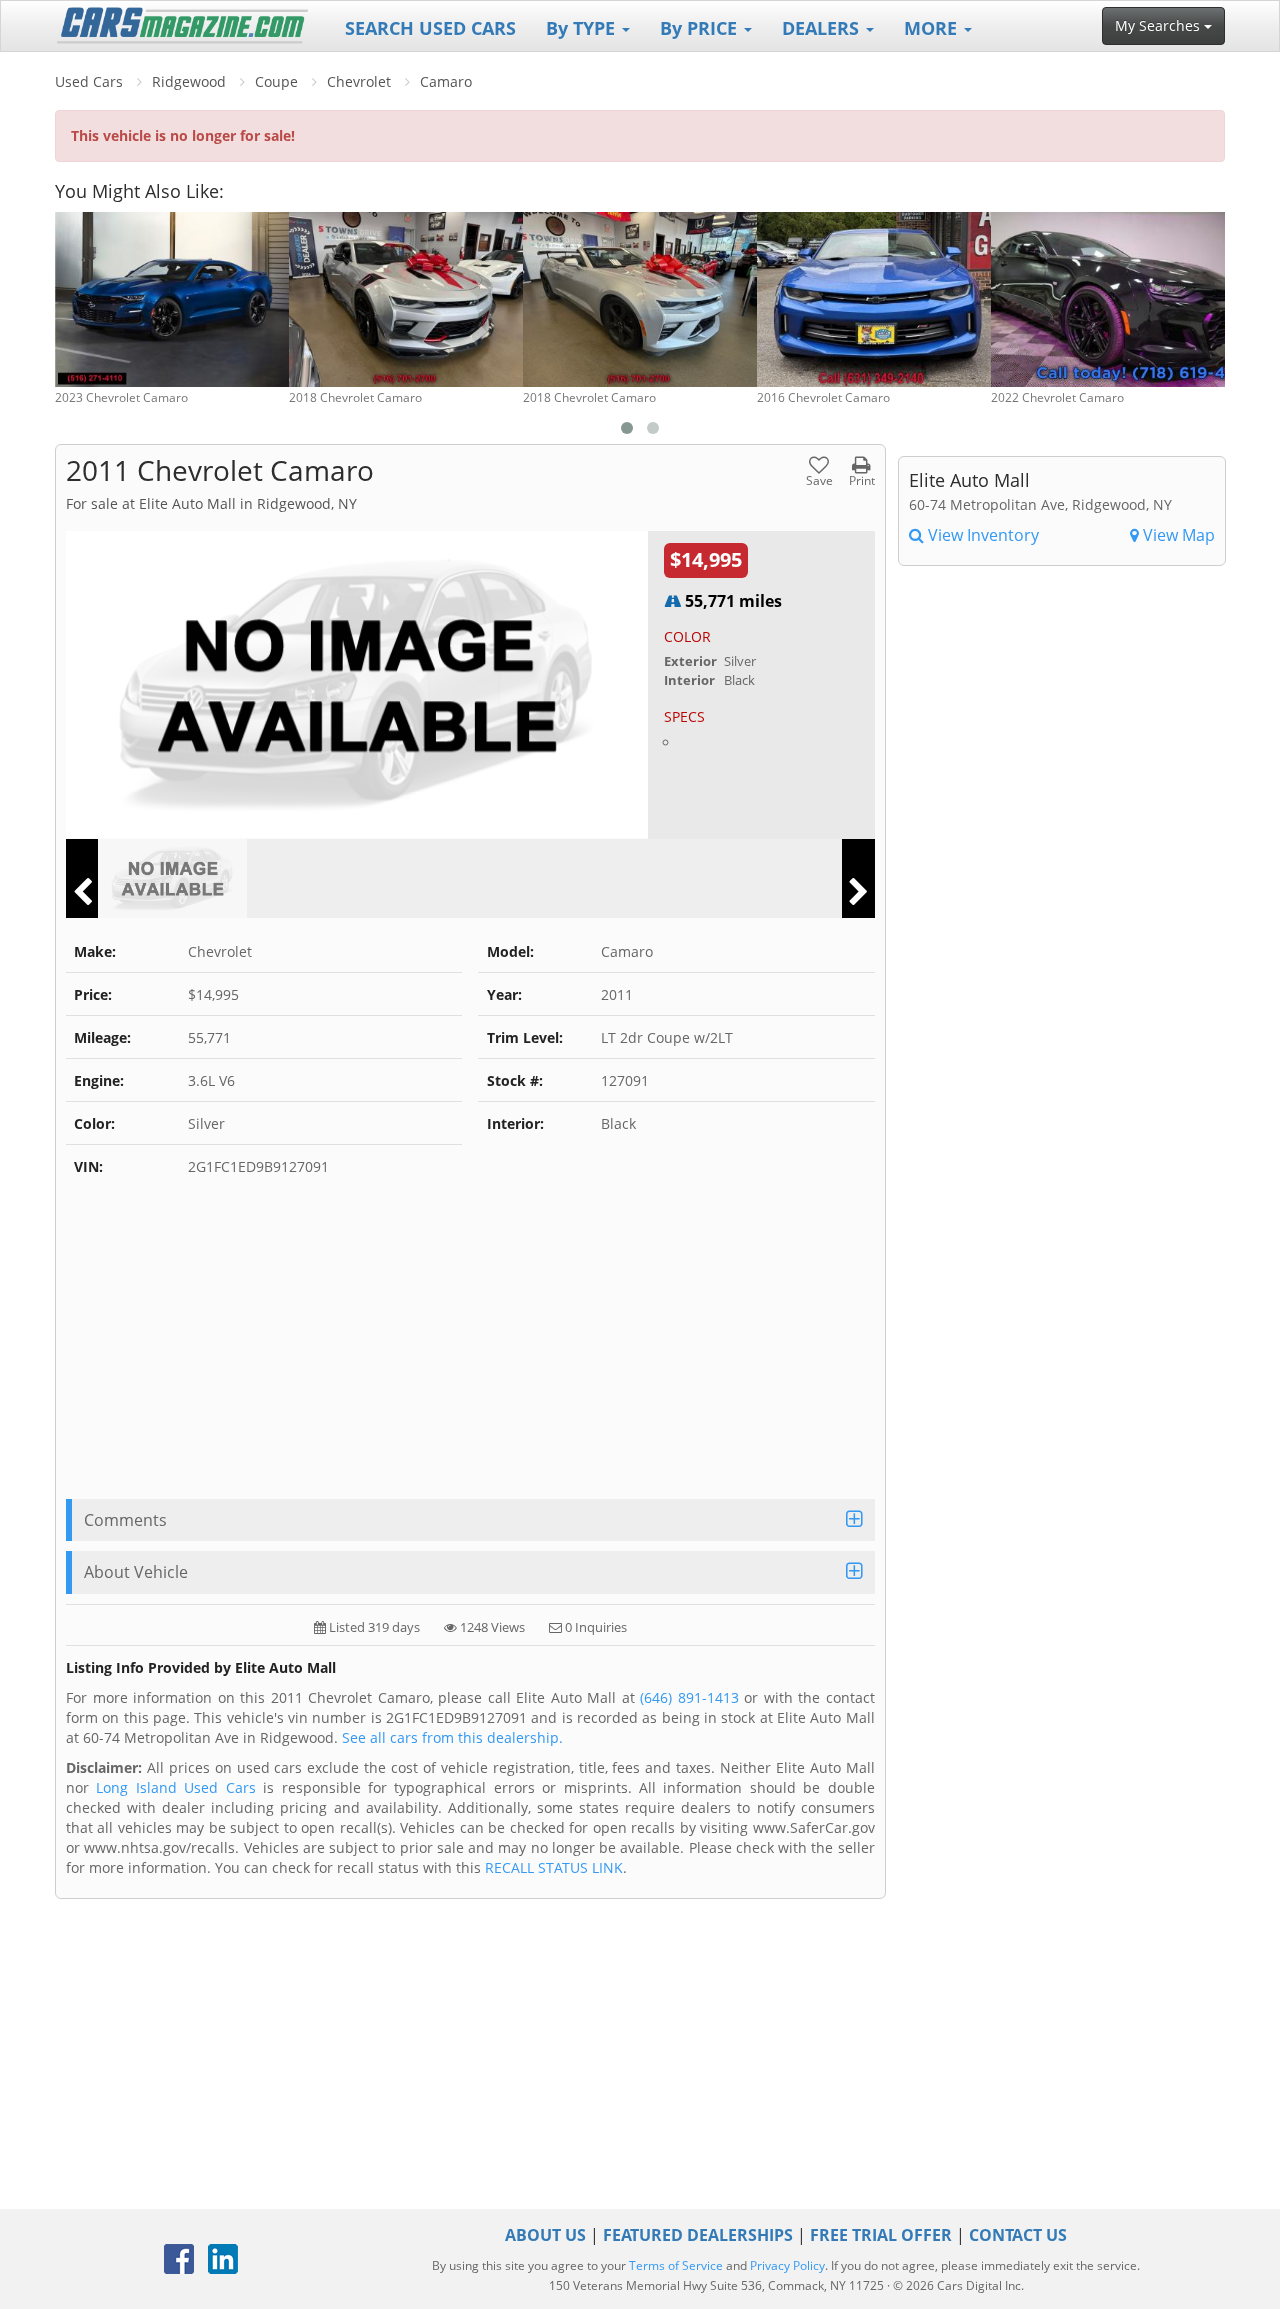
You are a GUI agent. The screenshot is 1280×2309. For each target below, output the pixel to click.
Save (819, 479)
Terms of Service (676, 2265)
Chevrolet (359, 81)
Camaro (446, 81)
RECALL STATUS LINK (554, 1867)
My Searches (1159, 25)
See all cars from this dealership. (452, 1737)
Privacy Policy (787, 2265)
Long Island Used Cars (175, 1787)
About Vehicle (136, 1572)
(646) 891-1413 (689, 1697)
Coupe (276, 81)
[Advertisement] (470, 1349)
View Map (1177, 535)
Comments (125, 1520)
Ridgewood (189, 81)
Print (862, 479)
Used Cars (89, 81)
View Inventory (981, 535)
